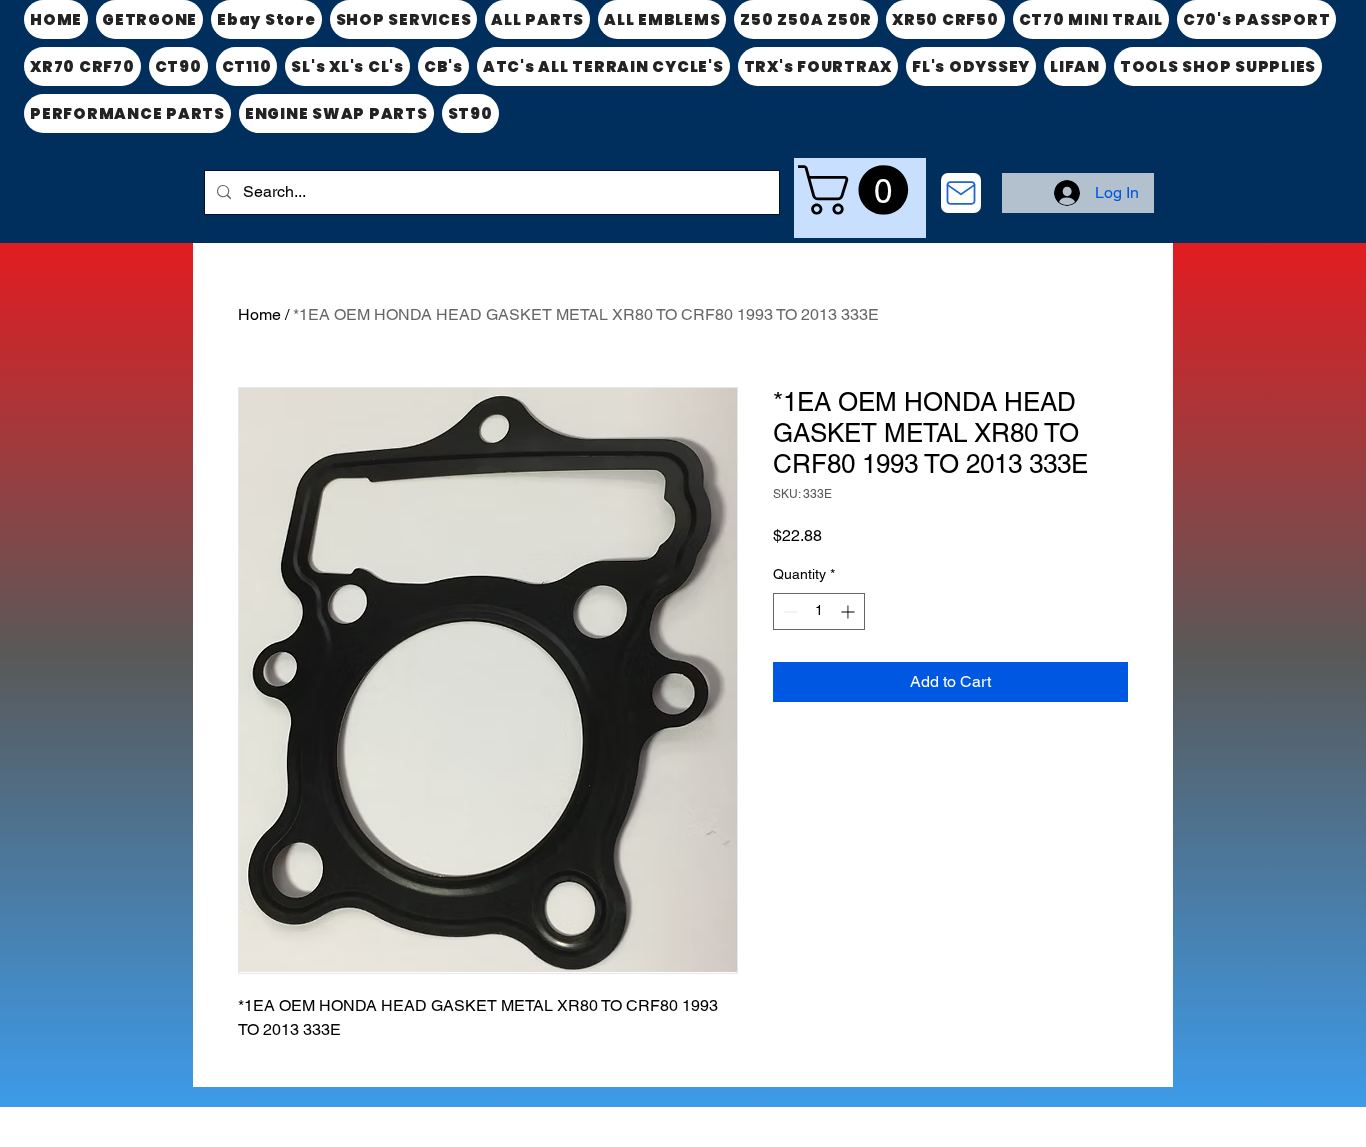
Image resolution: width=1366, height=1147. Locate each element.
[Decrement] (788, 611)
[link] (859, 190)
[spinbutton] (819, 611)
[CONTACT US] (961, 193)
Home (259, 314)
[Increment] (849, 611)
